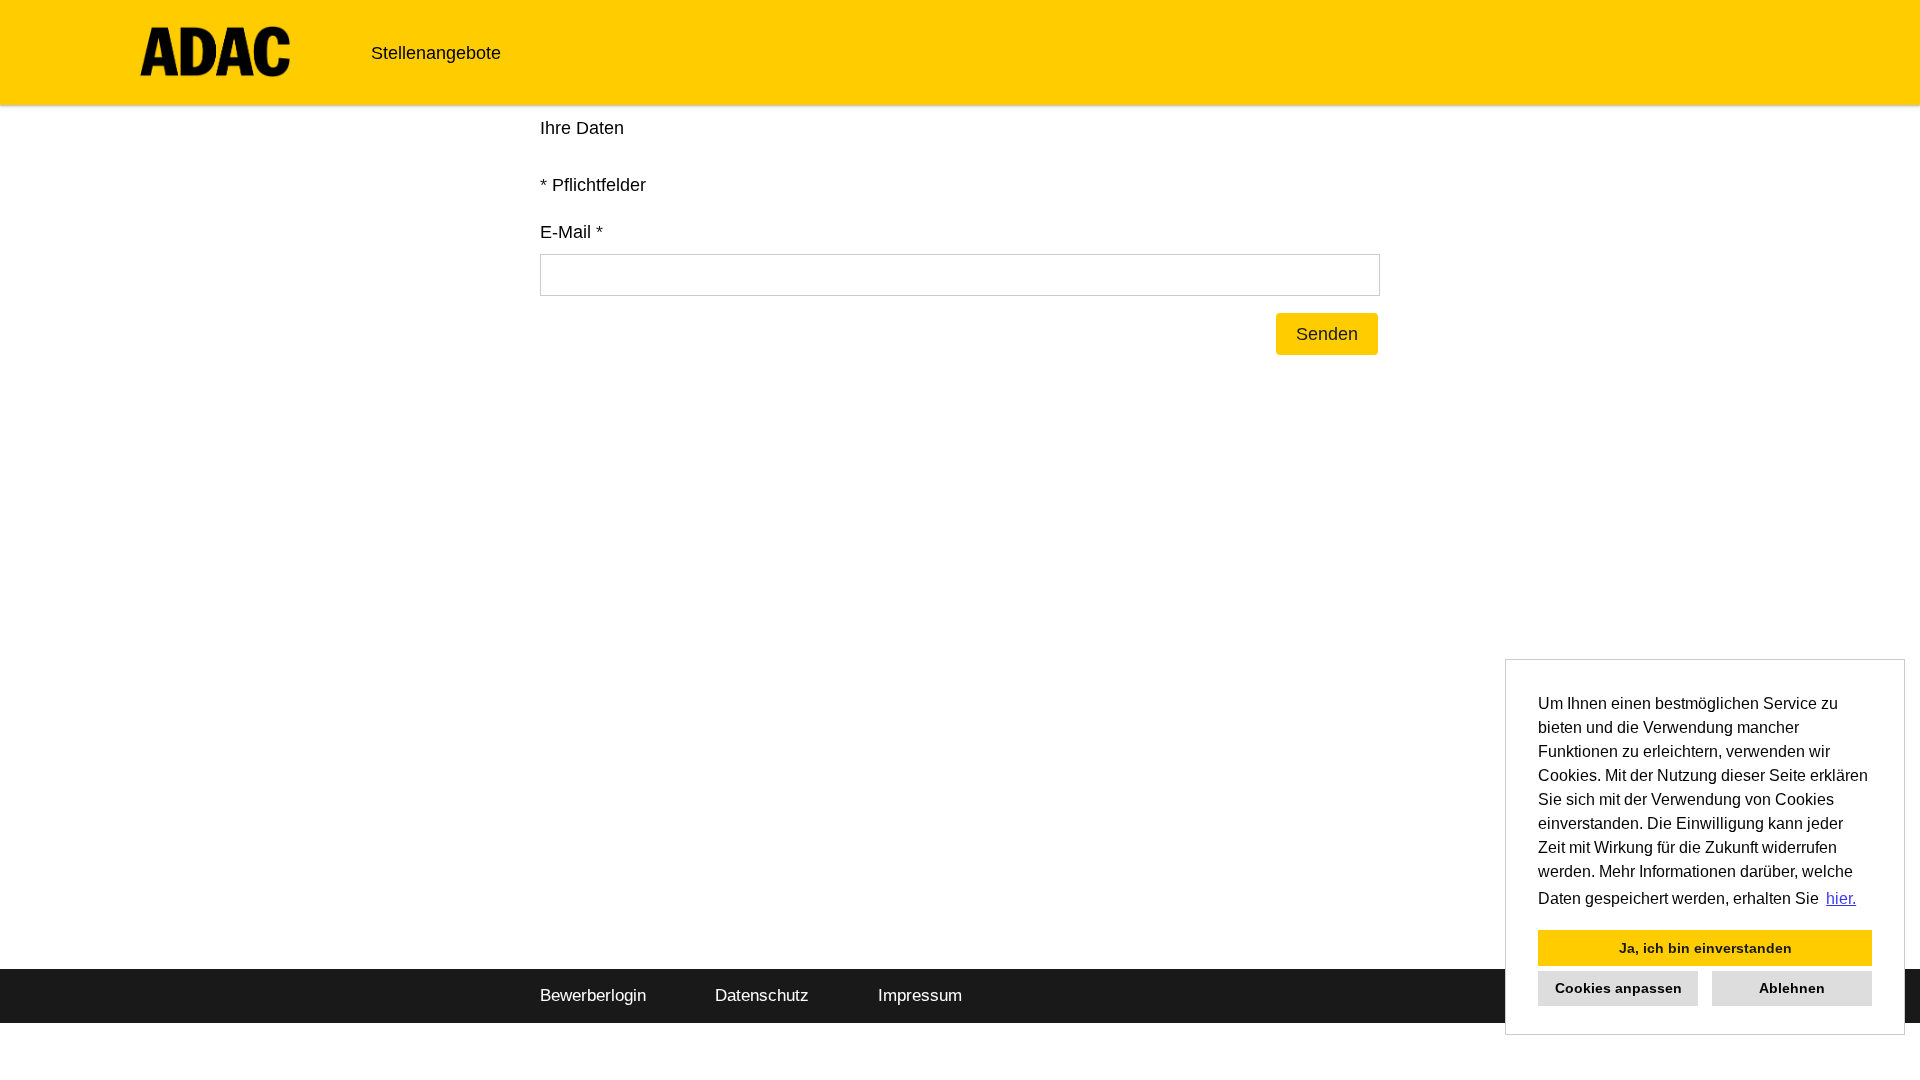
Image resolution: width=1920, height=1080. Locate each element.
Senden (1327, 334)
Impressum (920, 995)
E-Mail (571, 232)
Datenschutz (762, 995)
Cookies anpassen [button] (1618, 988)
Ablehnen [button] (1792, 988)
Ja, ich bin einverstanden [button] (1705, 948)
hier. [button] (1841, 898)
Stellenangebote (436, 53)
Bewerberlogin (593, 995)
